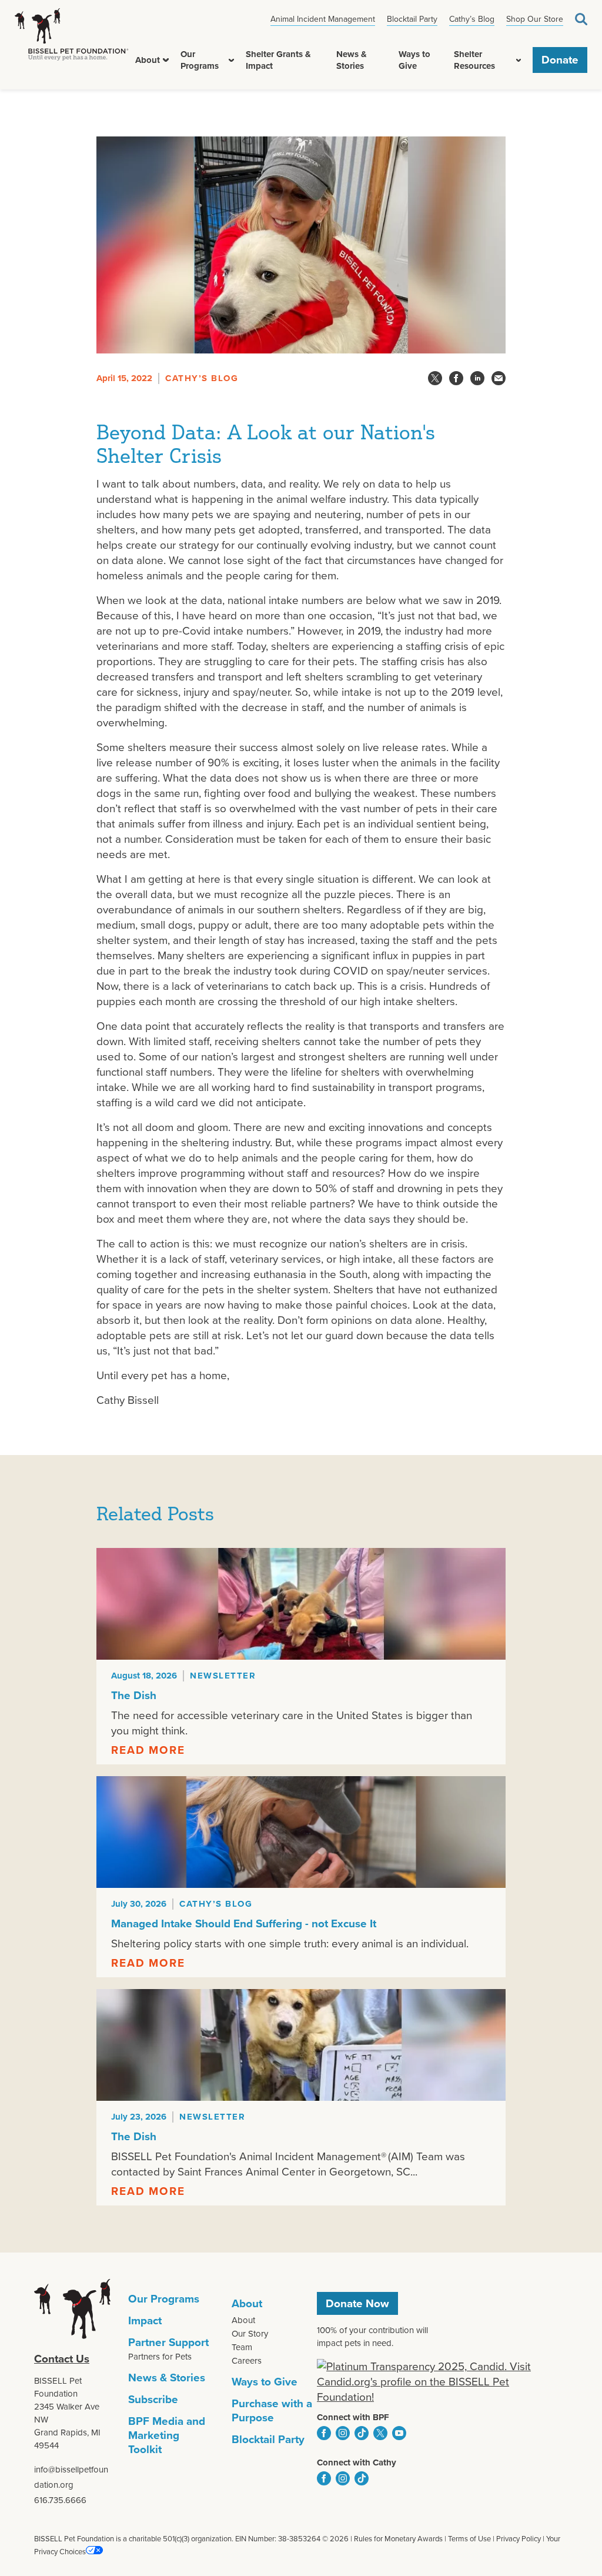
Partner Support (168, 2342)
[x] (380, 2433)
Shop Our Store (535, 19)
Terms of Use (469, 2539)
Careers (247, 2361)
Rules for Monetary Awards (398, 2539)
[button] (166, 60)
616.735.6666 (60, 2500)
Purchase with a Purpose (272, 2410)
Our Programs (200, 60)
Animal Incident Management (323, 19)
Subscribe (153, 2399)
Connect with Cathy (357, 2462)
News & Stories (352, 60)
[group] (301, 1656)
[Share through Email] (499, 378)
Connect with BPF (353, 2417)
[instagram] (343, 2433)
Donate (560, 60)
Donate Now (357, 2303)
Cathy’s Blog (472, 19)
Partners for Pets (160, 2357)
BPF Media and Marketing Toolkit (167, 2435)
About (148, 60)
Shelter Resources (474, 60)
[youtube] (399, 2433)
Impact (145, 2320)
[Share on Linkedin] (477, 378)
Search (581, 19)
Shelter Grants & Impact (278, 60)
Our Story (250, 2334)
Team (242, 2347)
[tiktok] (362, 2433)
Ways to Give (414, 60)
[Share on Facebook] (456, 378)
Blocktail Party (412, 19)
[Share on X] (435, 378)
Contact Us (62, 2359)
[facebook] (324, 2433)
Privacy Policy (519, 2539)
